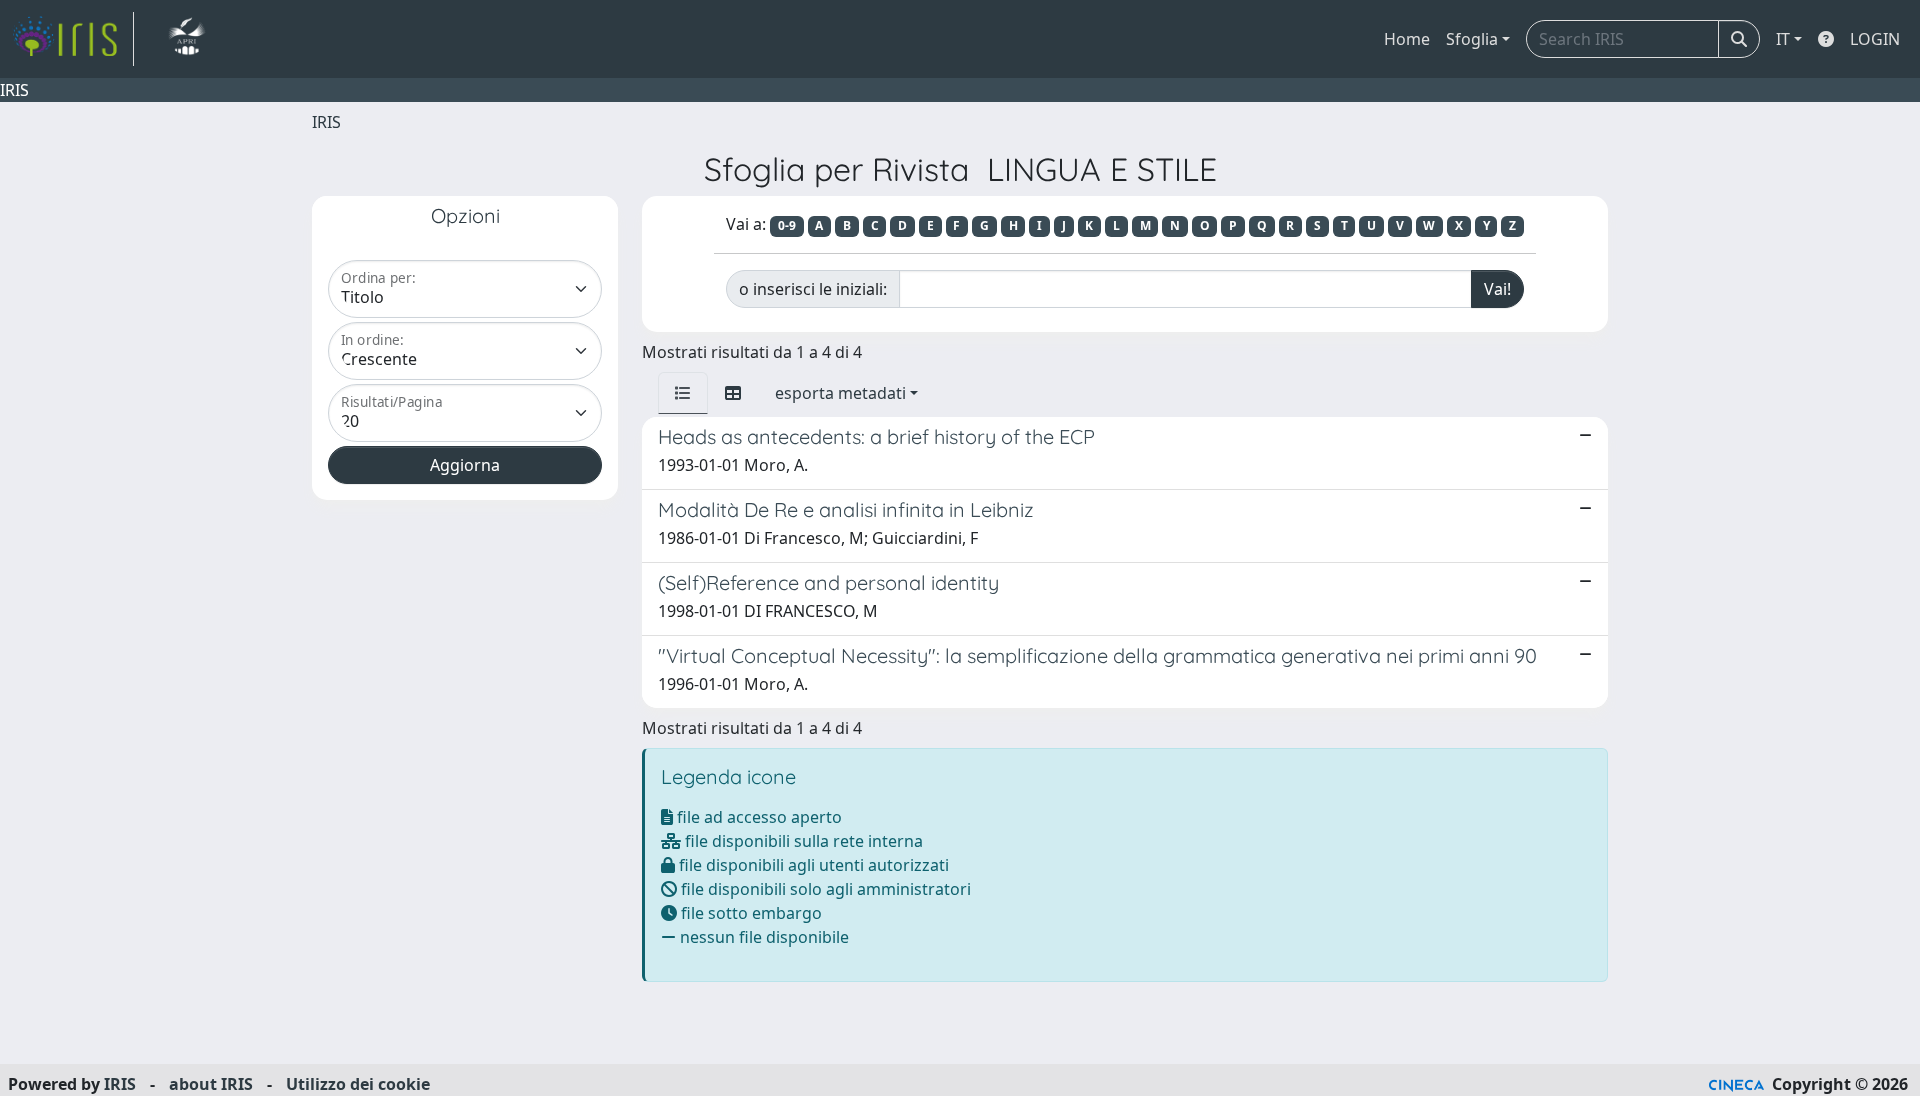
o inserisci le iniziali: (813, 289)
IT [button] (1783, 39)
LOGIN (1875, 39)
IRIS (326, 122)
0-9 (787, 225)
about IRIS (211, 1084)
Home (1407, 39)
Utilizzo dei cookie (358, 1084)
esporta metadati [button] (840, 393)
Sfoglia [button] (1472, 39)
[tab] (683, 393)
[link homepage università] (186, 39)
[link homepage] (73, 39)
